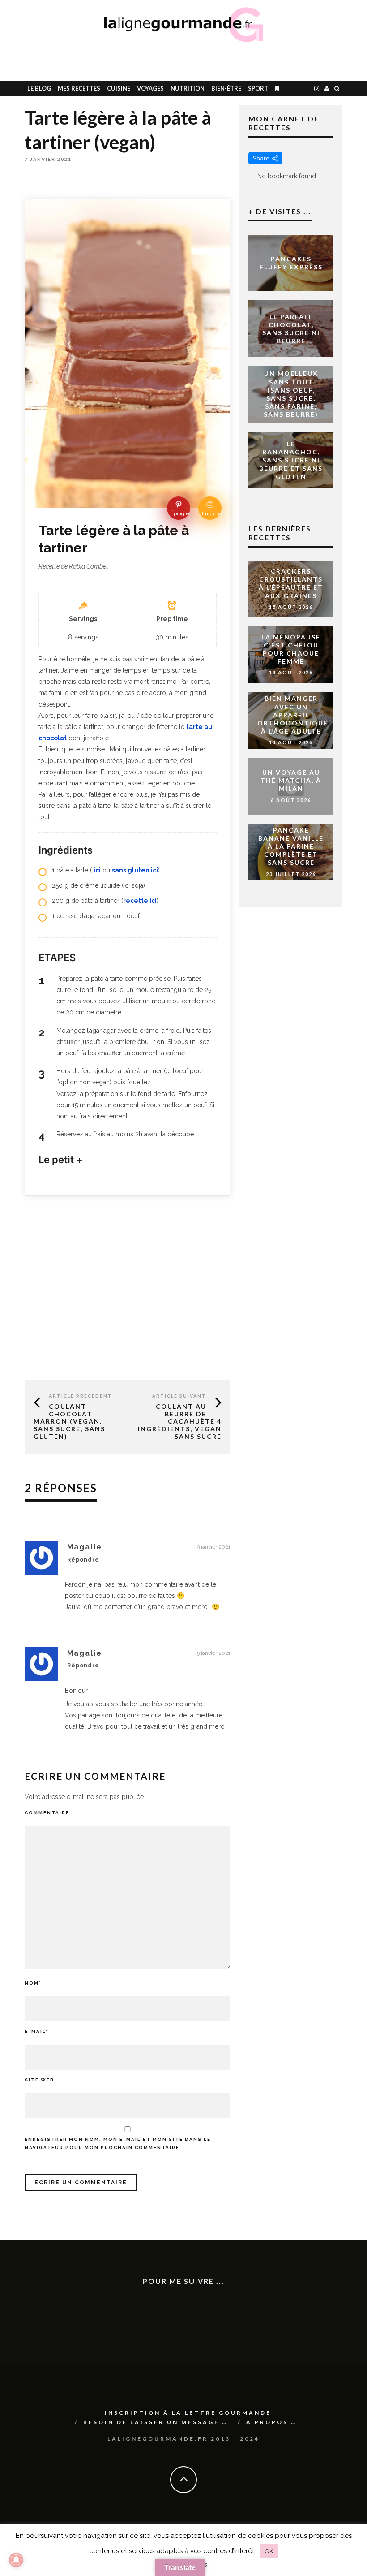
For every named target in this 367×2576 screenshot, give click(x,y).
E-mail (36, 2031)
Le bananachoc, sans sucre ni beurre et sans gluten (291, 460)
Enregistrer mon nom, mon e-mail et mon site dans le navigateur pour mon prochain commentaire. (118, 2143)
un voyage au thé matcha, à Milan (291, 780)
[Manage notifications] (16, 2560)
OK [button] (269, 2551)
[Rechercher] (337, 88)
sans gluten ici (135, 870)
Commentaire (47, 1813)
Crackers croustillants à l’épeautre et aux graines (291, 583)
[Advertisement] (240, 60)
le (39, 88)
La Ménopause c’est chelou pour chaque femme (291, 649)
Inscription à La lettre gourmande (188, 2413)
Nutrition (188, 88)
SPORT (258, 88)
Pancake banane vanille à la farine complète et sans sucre (291, 846)
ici (97, 870)
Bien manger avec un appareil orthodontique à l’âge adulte (293, 715)
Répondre (83, 1560)
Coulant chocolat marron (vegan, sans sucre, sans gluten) (69, 1421)
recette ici (140, 901)
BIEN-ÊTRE (226, 88)
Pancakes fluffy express (291, 263)
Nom (33, 1983)
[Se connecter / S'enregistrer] (327, 88)
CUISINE (119, 88)
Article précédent (81, 1396)
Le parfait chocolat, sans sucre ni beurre (291, 328)
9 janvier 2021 (214, 1547)
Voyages (150, 88)
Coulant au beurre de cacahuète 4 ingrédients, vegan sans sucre (180, 1421)
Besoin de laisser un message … (156, 2422)
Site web (39, 2080)
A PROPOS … (271, 2422)
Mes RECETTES (79, 88)
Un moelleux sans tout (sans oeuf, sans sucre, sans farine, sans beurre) (291, 394)
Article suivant (179, 1396)
